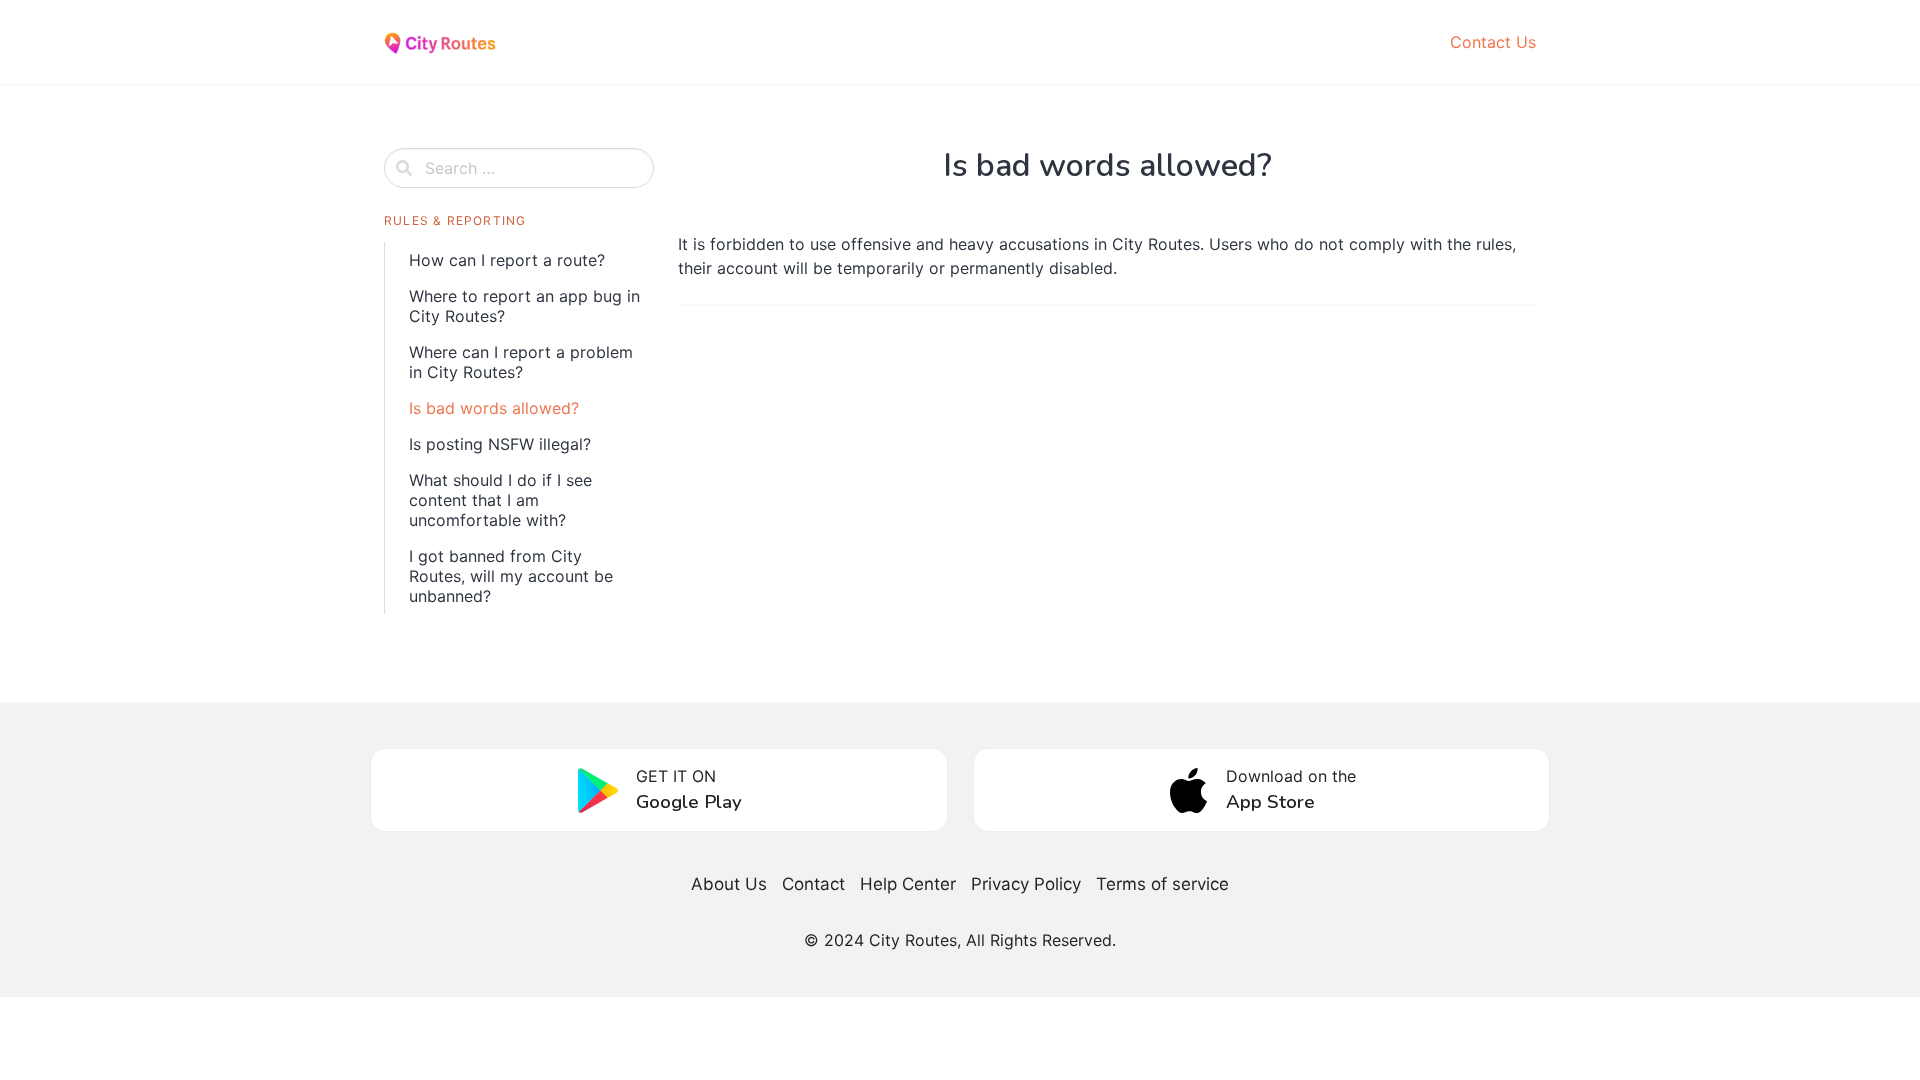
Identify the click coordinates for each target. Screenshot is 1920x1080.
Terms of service (1162, 884)
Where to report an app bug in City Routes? (524, 306)
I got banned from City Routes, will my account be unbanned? (511, 576)
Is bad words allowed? (494, 408)
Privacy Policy (1026, 884)
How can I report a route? (507, 260)
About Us (729, 884)
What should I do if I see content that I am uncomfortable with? (500, 500)
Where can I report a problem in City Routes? (521, 362)
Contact (813, 884)
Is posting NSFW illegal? (500, 444)
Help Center (908, 884)
